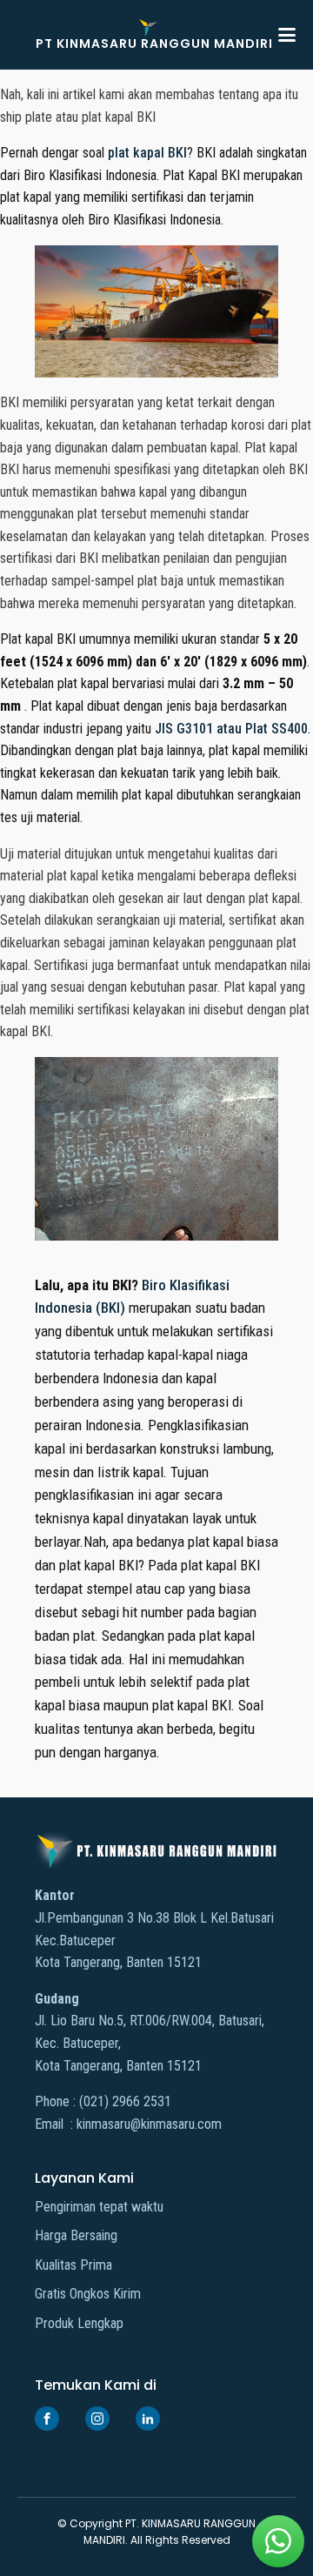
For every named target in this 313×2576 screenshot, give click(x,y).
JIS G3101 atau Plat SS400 (231, 729)
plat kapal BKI (147, 153)
